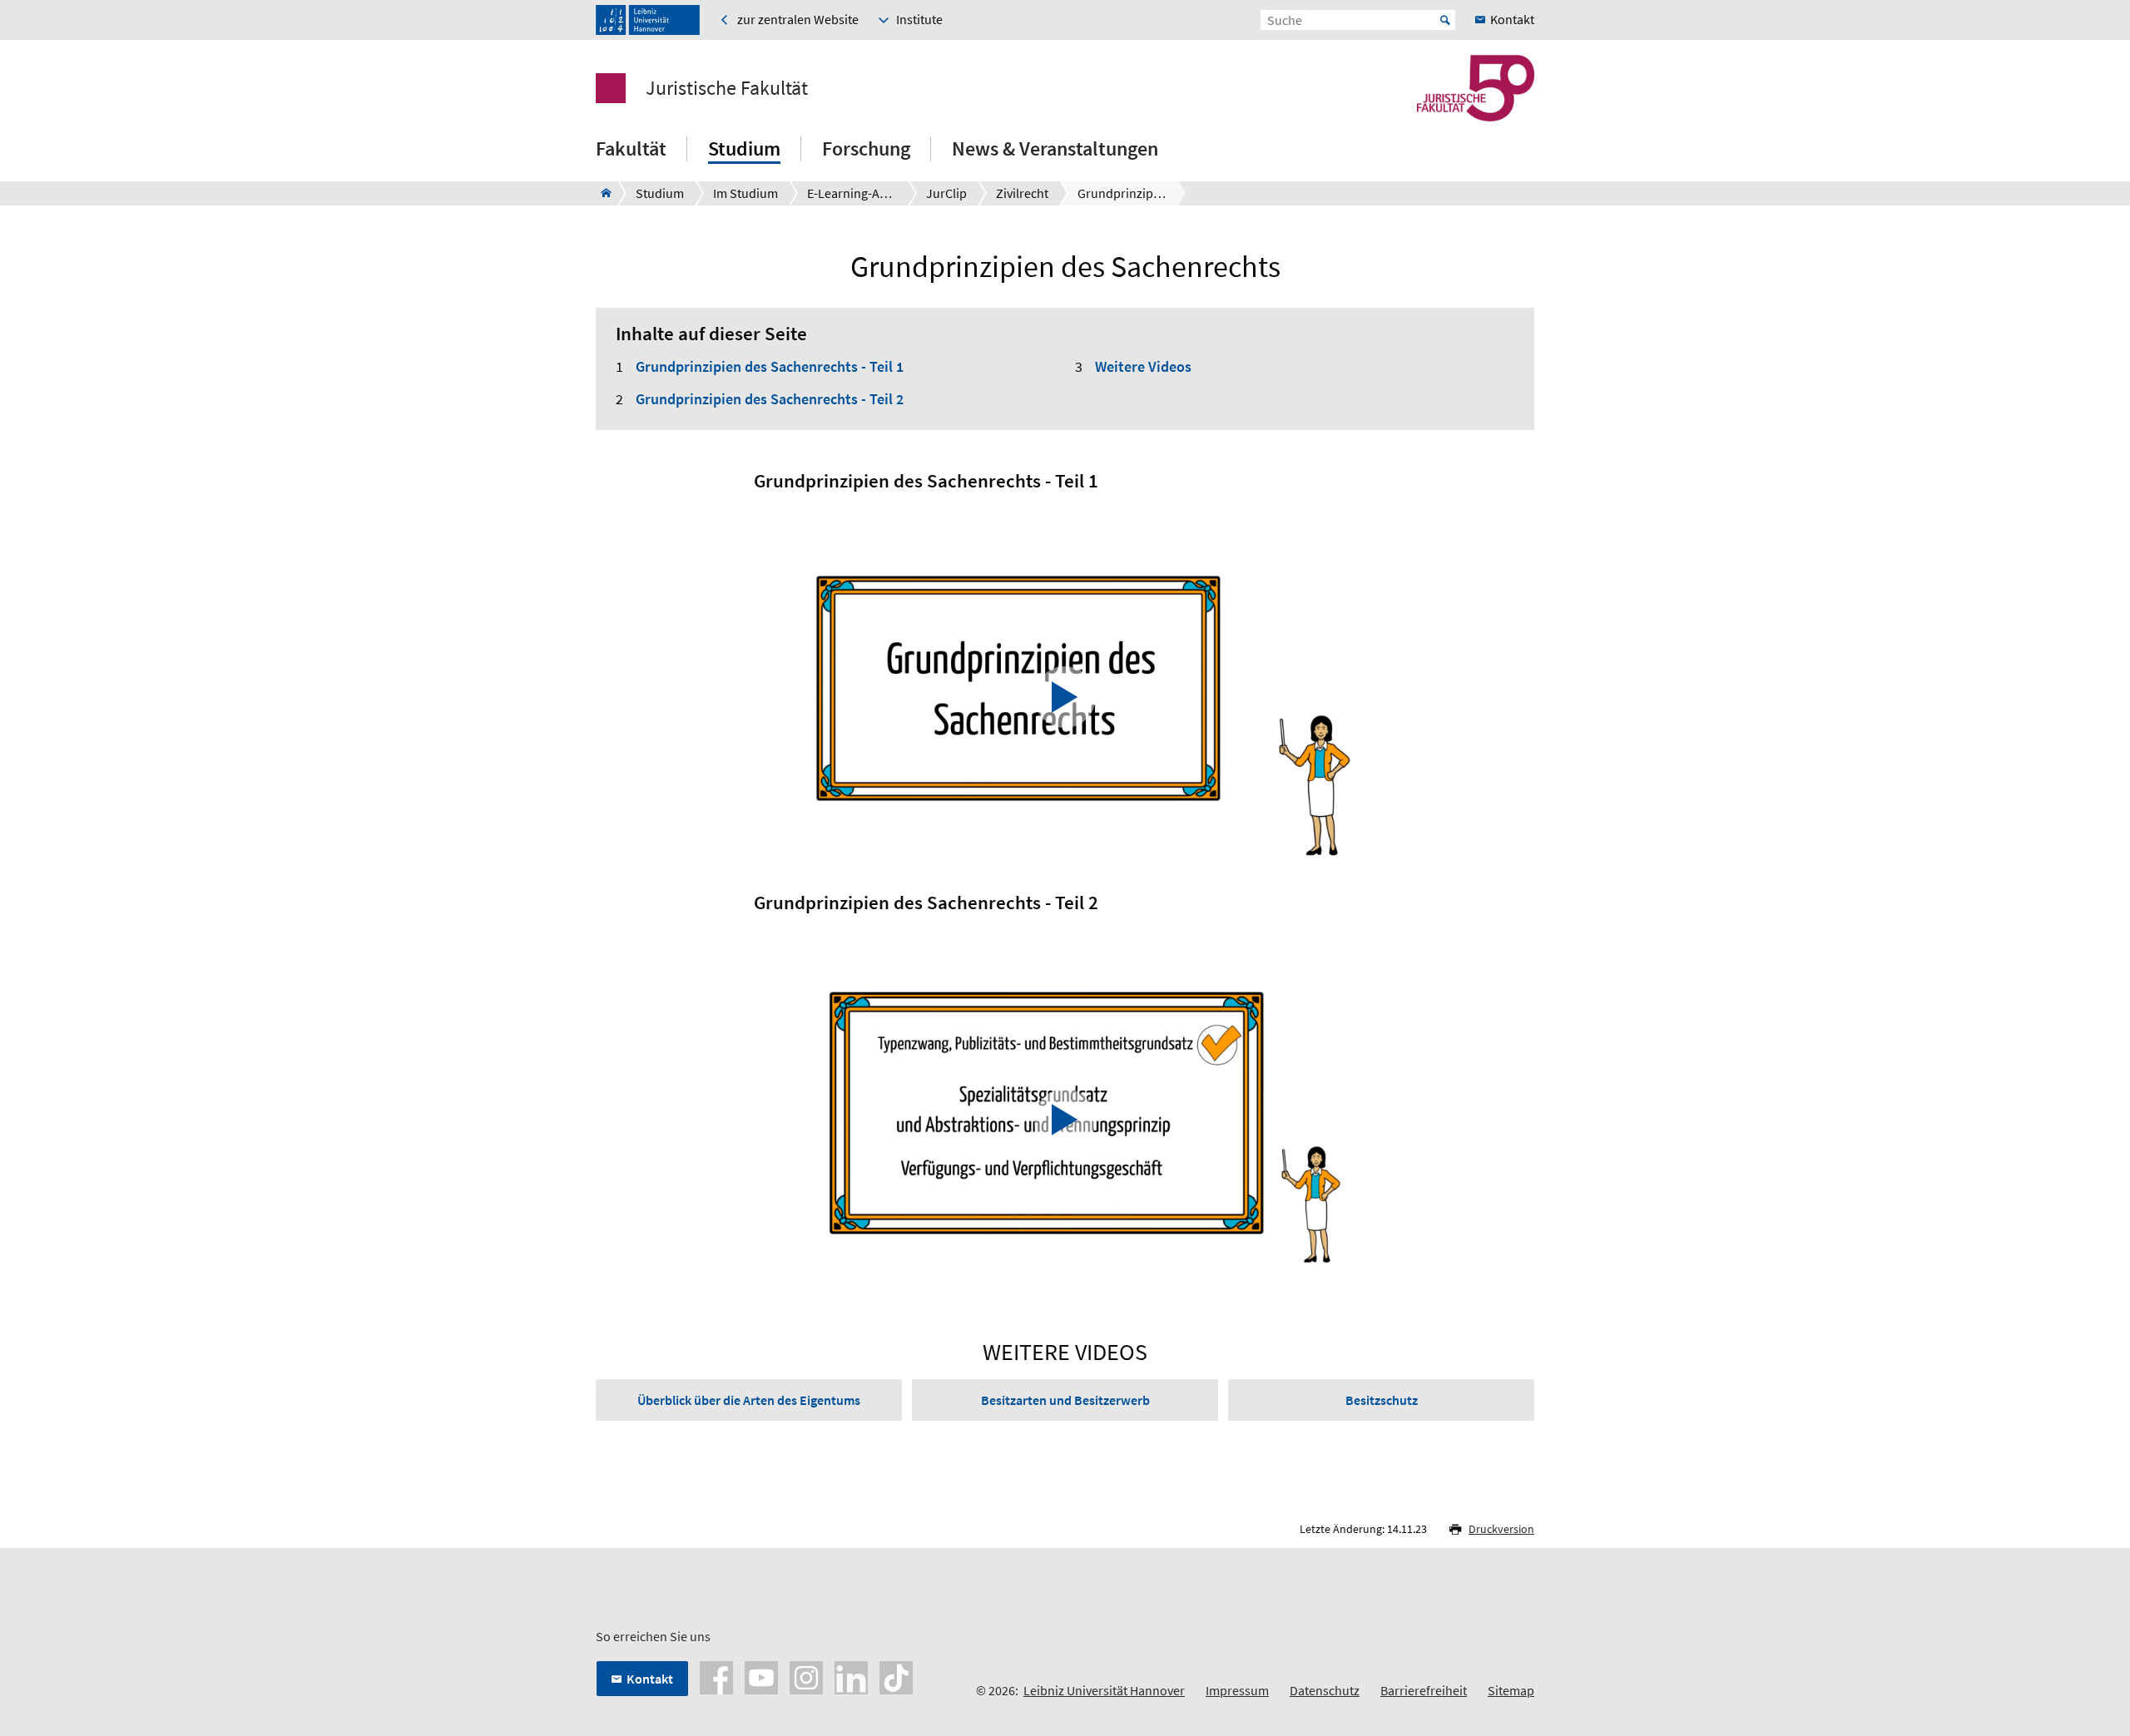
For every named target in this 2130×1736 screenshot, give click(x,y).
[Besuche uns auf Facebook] (716, 1676)
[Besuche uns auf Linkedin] (851, 1676)
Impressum (1237, 1690)
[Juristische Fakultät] (601, 193)
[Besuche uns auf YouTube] (761, 1676)
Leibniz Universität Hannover (1104, 1690)
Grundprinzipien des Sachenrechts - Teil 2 (770, 399)
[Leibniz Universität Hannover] (648, 20)
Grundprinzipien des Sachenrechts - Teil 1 (770, 366)
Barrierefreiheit (1424, 1690)
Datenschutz (1325, 1690)
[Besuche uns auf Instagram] (806, 1676)
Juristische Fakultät (727, 88)
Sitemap (1511, 1690)
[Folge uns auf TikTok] (896, 1676)
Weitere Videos (1143, 366)
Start (1445, 20)
